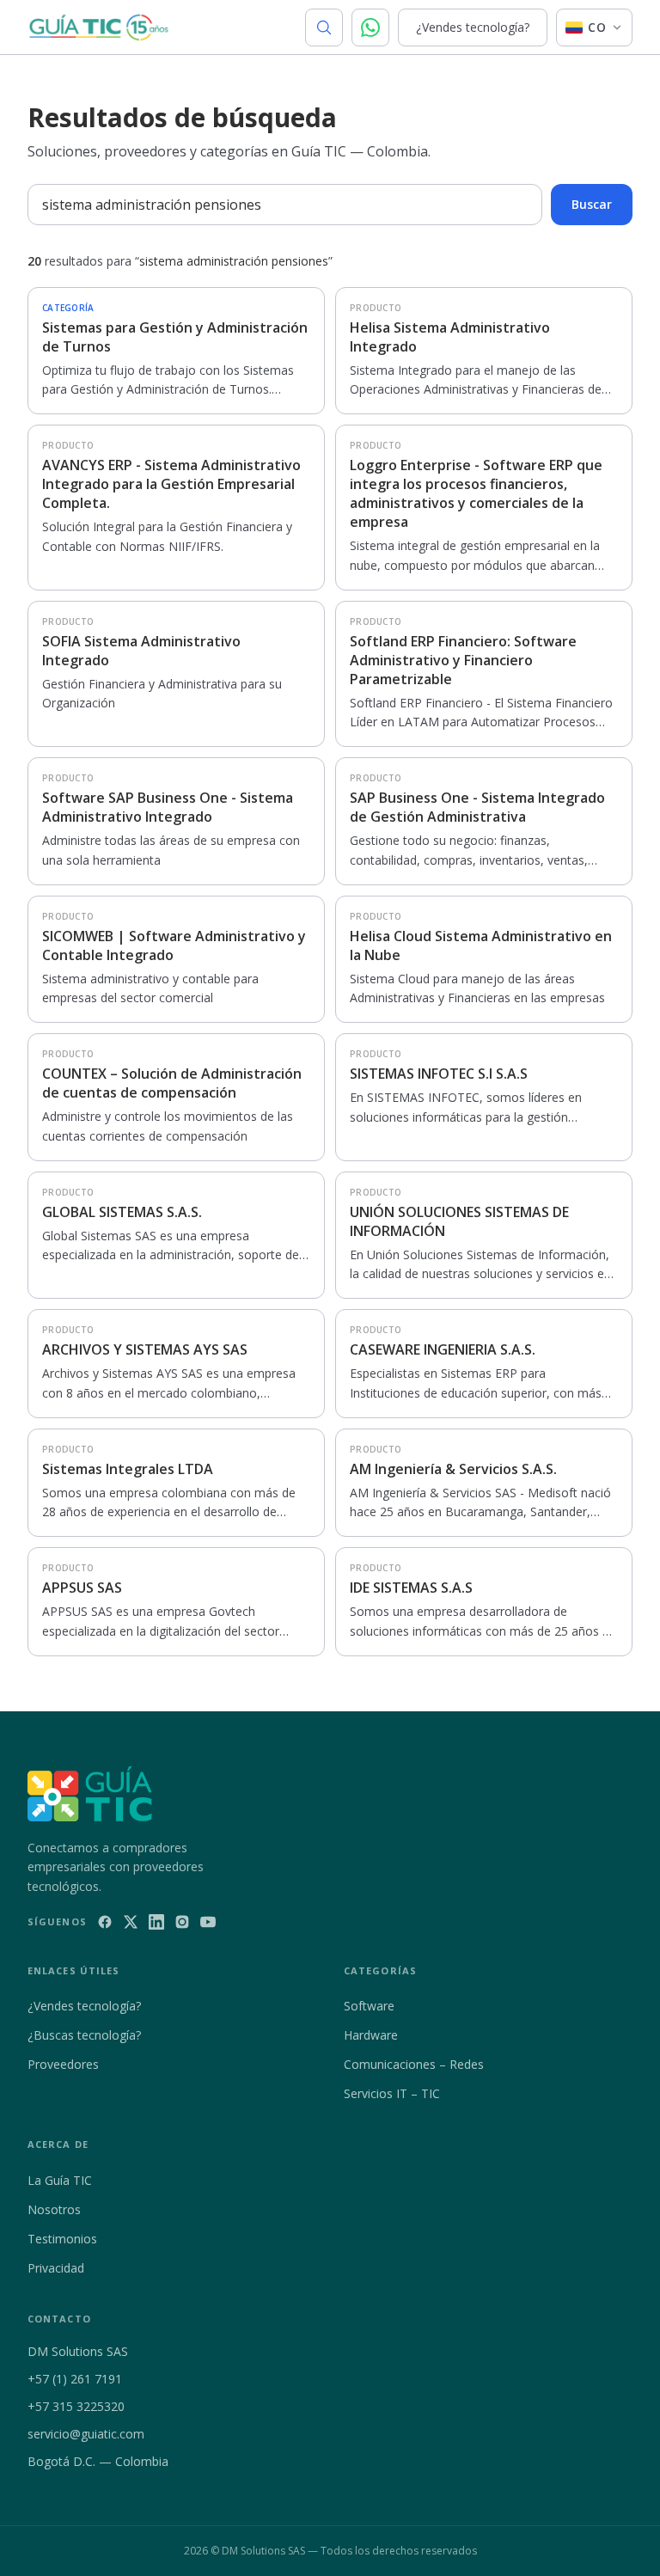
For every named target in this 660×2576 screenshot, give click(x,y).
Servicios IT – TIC (392, 2093)
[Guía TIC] (99, 28)
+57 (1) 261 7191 (75, 2379)
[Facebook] (105, 1922)
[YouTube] (208, 1922)
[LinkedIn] (156, 1922)
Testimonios (62, 2239)
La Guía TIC (60, 2180)
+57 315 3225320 (76, 2406)
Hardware (371, 2035)
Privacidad (56, 2268)
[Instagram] (182, 1922)
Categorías (380, 1970)
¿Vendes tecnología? (473, 27)
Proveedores (63, 2064)
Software (369, 2006)
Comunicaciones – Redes (414, 2064)
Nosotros (54, 2209)
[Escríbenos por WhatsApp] (370, 28)
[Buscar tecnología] (324, 28)
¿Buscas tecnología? (84, 2035)
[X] (131, 1922)
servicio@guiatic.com (86, 2434)
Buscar (592, 204)
